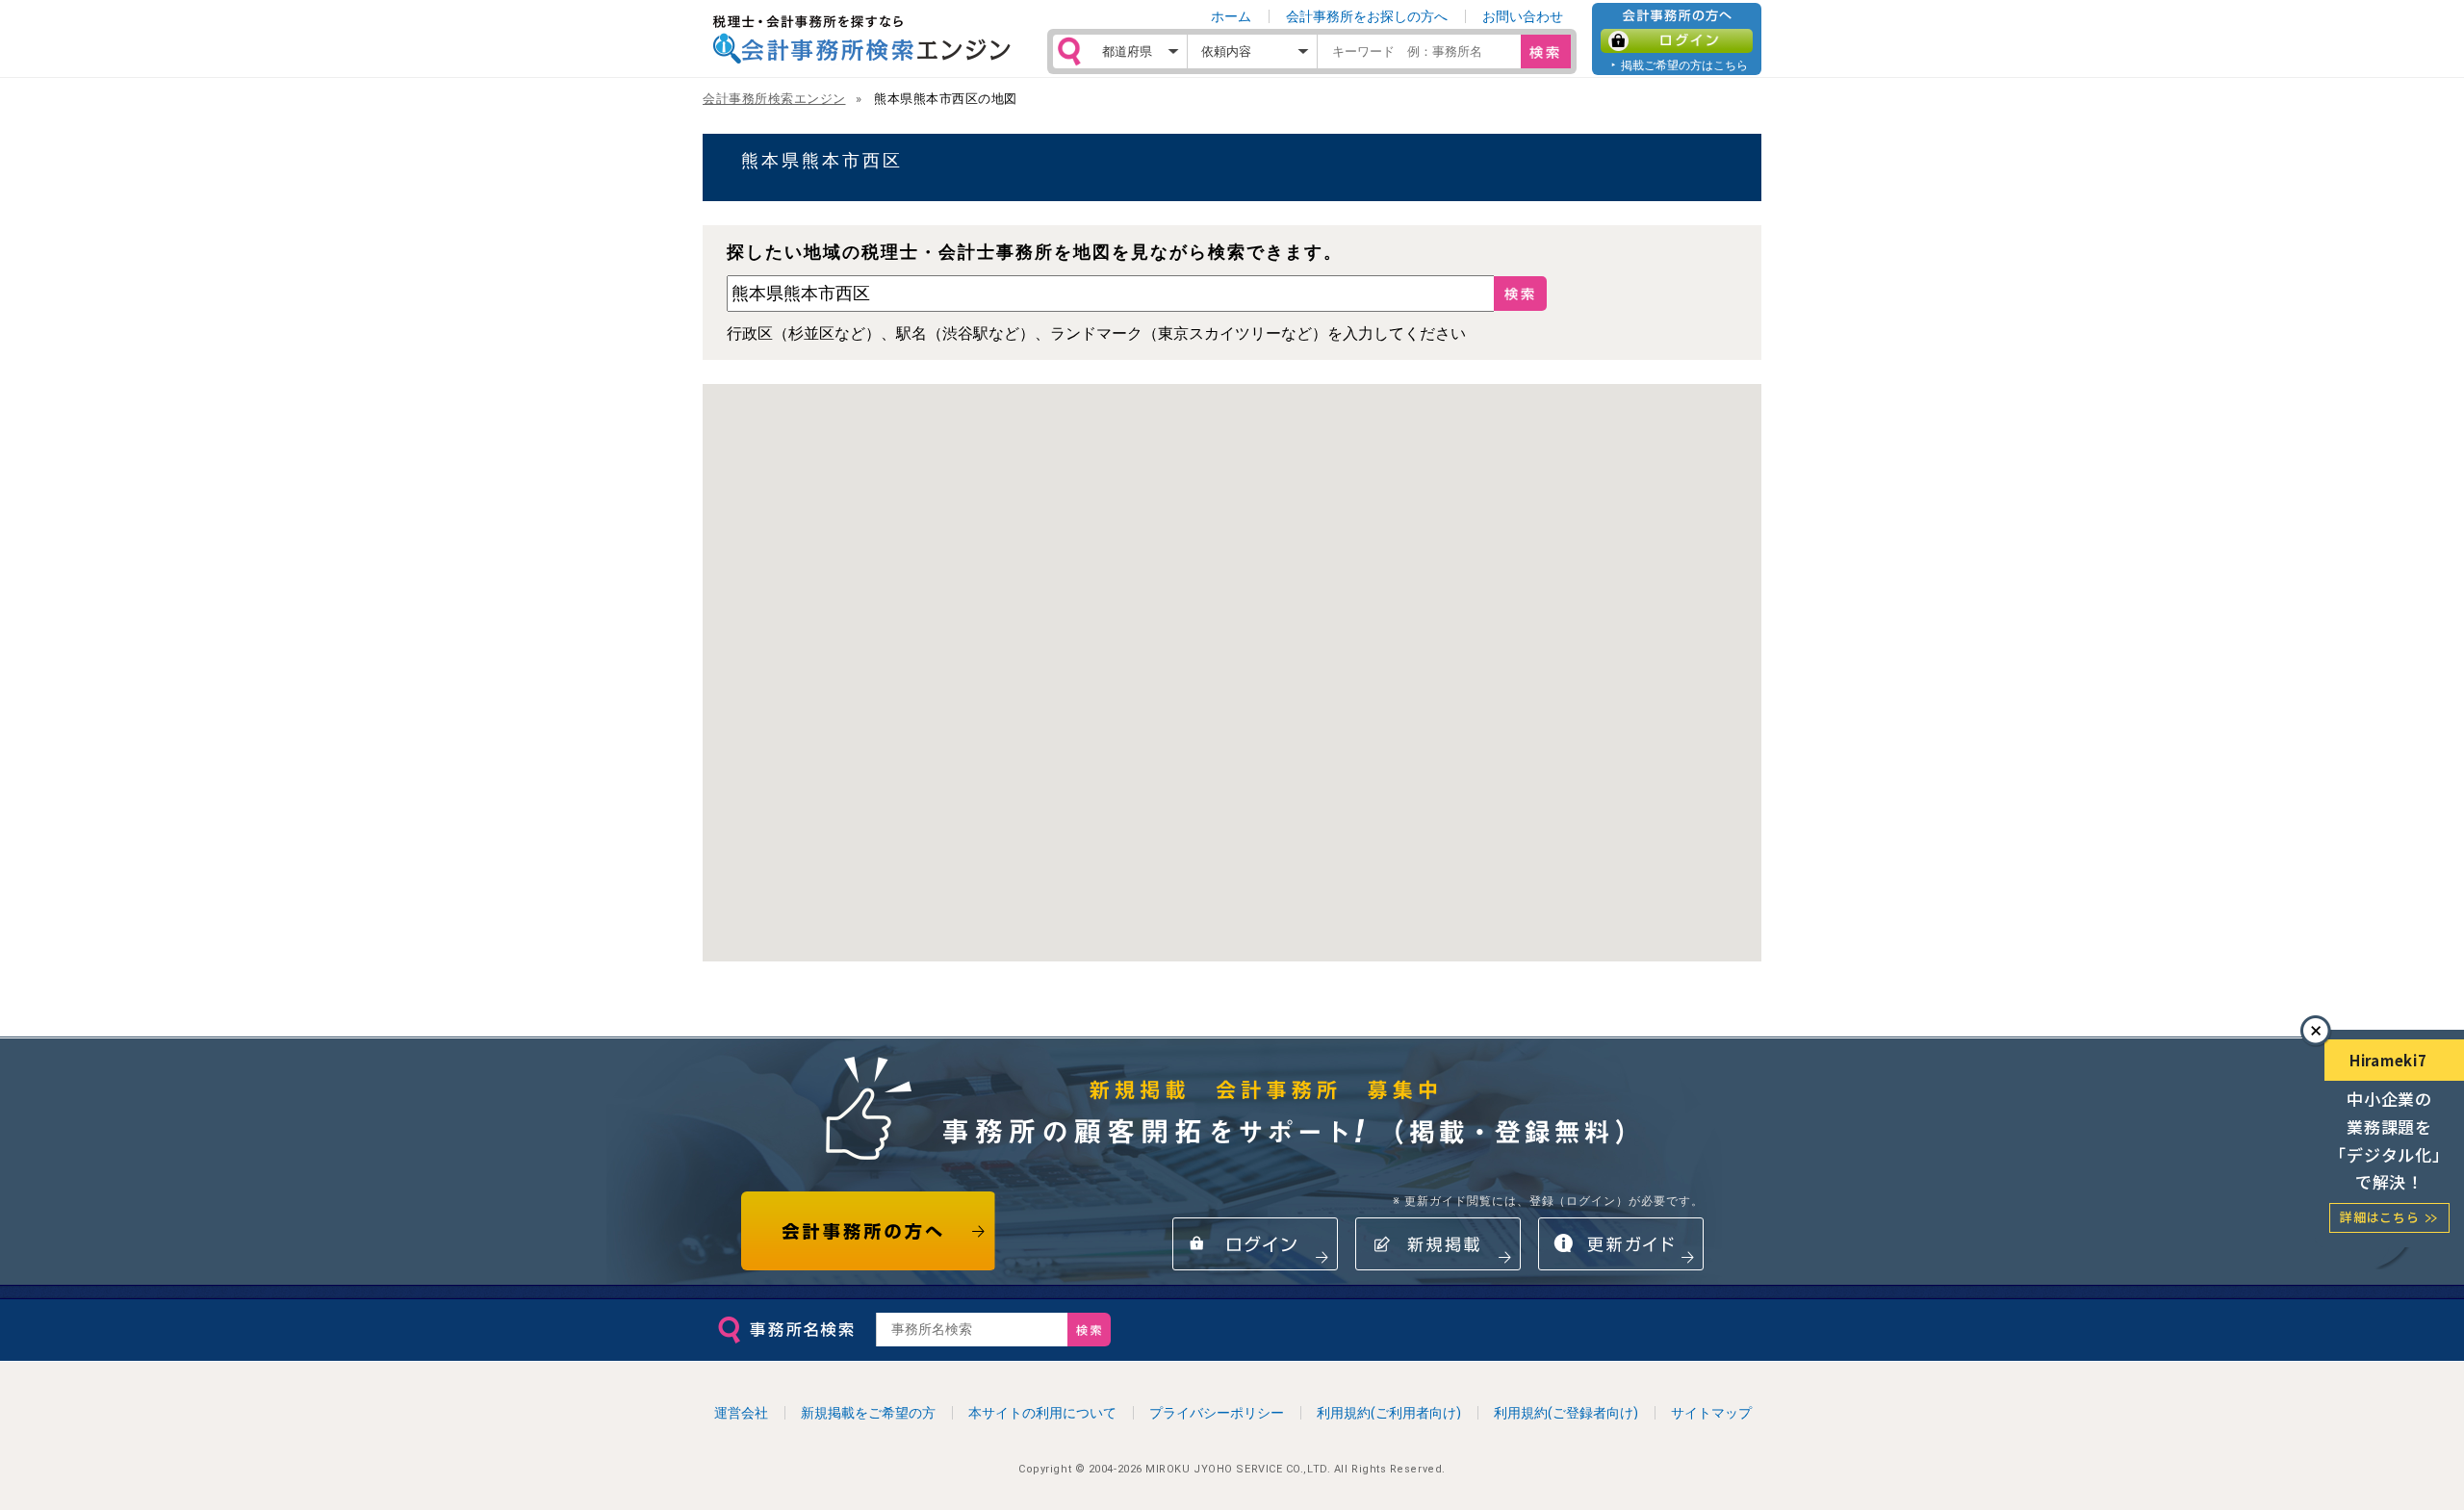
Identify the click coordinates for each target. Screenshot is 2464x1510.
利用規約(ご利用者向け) (1389, 1413)
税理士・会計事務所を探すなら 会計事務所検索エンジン (861, 39)
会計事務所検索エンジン (774, 99)
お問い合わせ (1523, 16)
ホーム (1231, 16)
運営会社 (741, 1413)
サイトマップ (1711, 1413)
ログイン (1677, 41)
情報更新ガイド (1621, 1244)
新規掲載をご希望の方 (868, 1413)
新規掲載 (1438, 1244)
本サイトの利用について (1042, 1413)
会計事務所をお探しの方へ (1367, 16)
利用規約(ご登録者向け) (1566, 1413)
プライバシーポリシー (1217, 1413)
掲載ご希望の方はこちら (1684, 65)
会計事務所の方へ (869, 1231)
